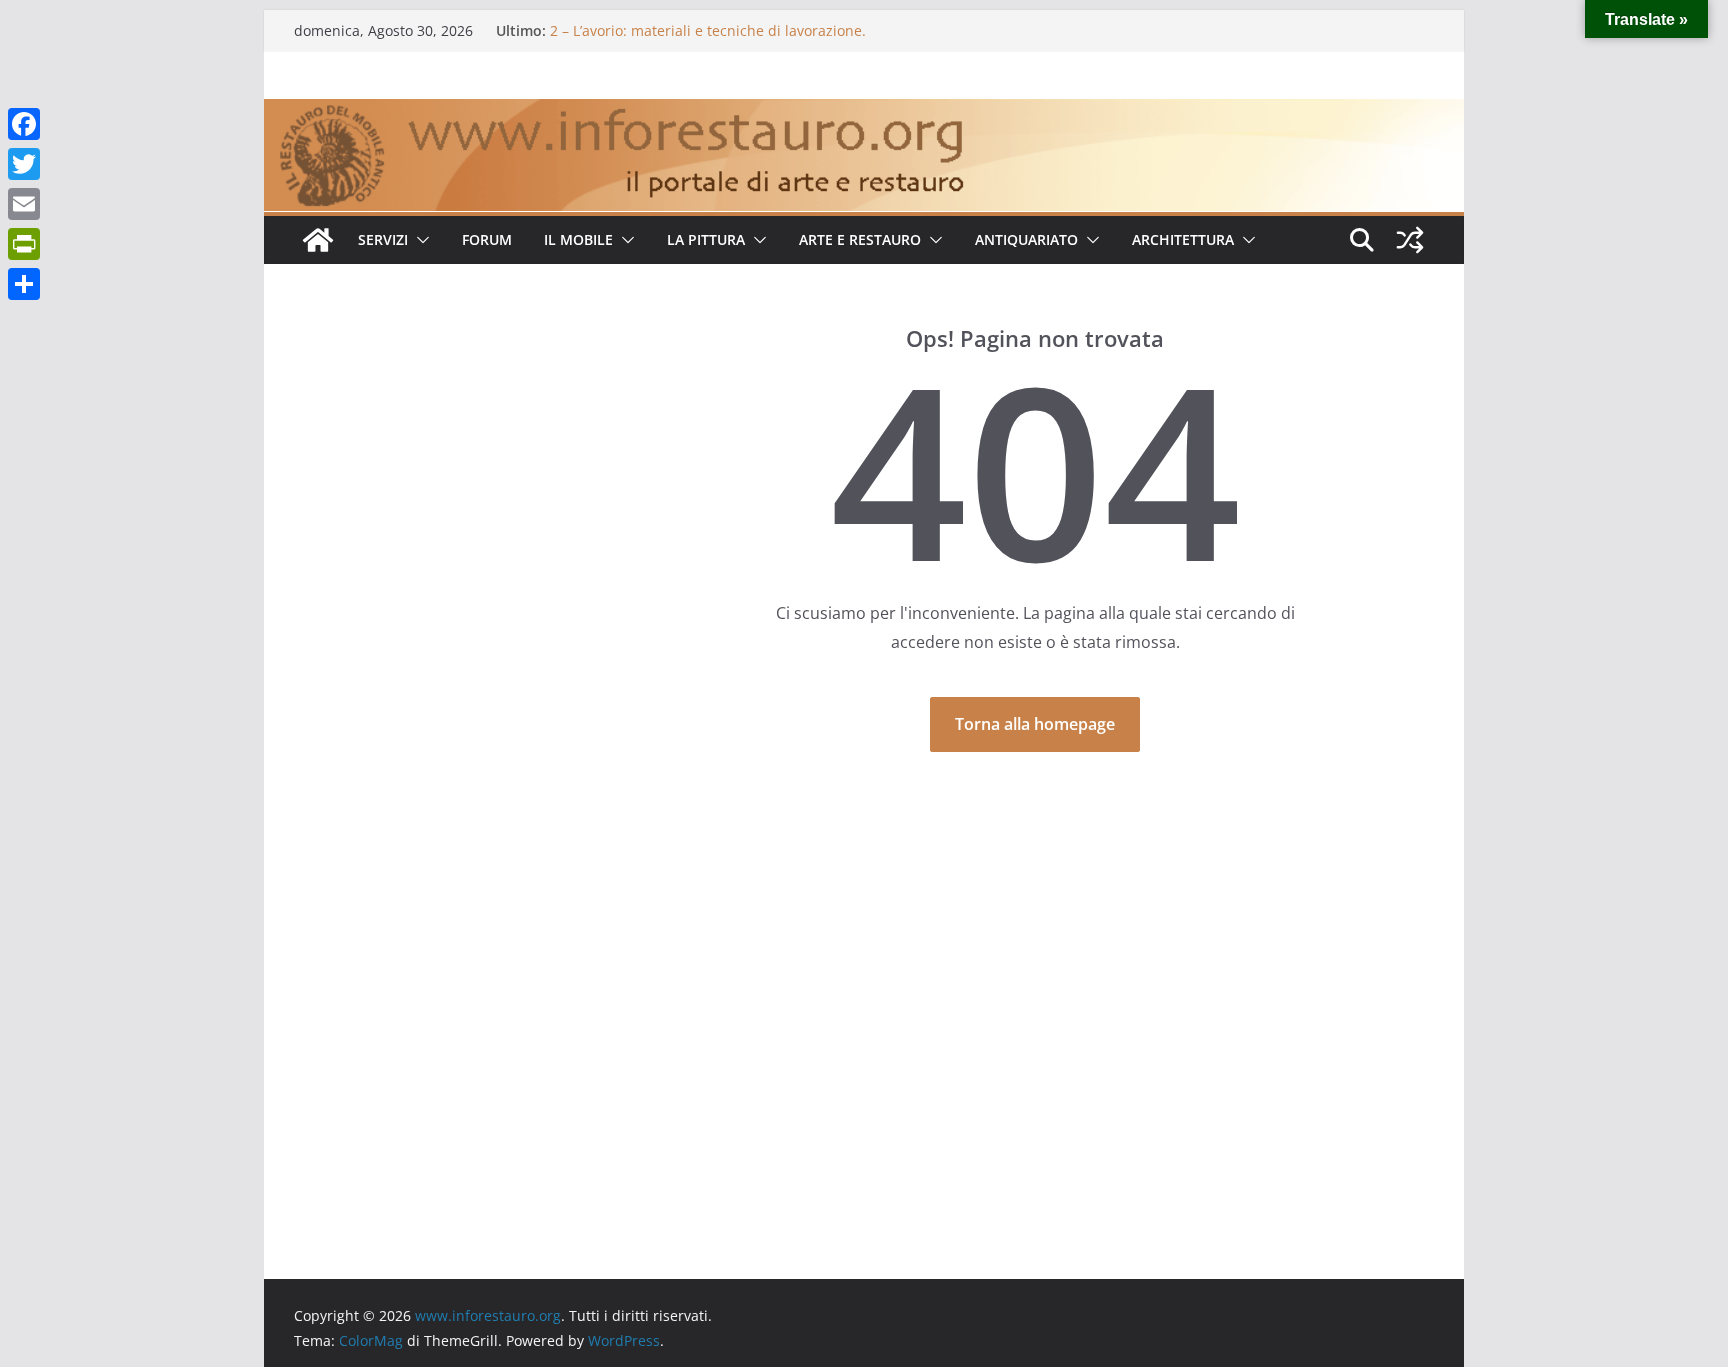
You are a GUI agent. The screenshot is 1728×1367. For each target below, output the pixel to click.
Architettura (1183, 239)
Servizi (383, 239)
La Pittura (706, 239)
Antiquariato (1026, 239)
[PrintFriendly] (24, 244)
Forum (487, 239)
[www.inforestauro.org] (864, 113)
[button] (419, 240)
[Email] (24, 204)
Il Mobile (578, 239)
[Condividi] (24, 284)
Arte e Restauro (860, 239)
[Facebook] (24, 124)
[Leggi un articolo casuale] (1410, 240)
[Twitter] (24, 164)
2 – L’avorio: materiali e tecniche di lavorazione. (708, 30)
